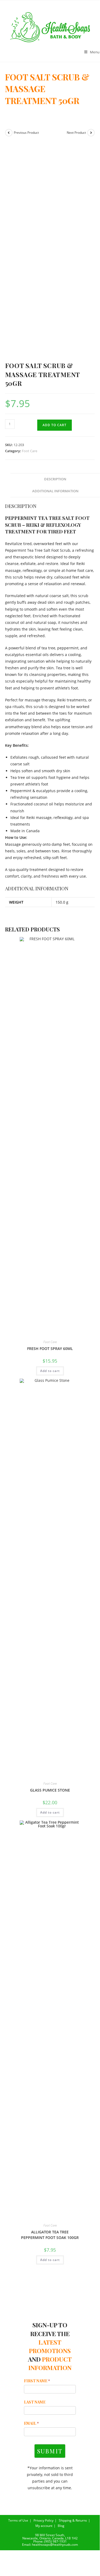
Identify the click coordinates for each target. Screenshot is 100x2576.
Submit (50, 2451)
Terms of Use (18, 2520)
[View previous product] (9, 133)
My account (44, 2526)
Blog (61, 2526)
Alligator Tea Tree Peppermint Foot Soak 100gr (50, 2235)
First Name (37, 2381)
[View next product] (91, 133)
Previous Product (26, 133)
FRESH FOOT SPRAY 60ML (50, 1349)
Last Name (35, 2402)
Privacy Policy (43, 2520)
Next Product (76, 133)
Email (31, 2423)
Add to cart (55, 425)
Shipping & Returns (73, 2520)
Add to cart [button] (50, 1371)
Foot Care (30, 451)
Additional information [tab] (55, 491)
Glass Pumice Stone (50, 1790)
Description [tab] (55, 479)
